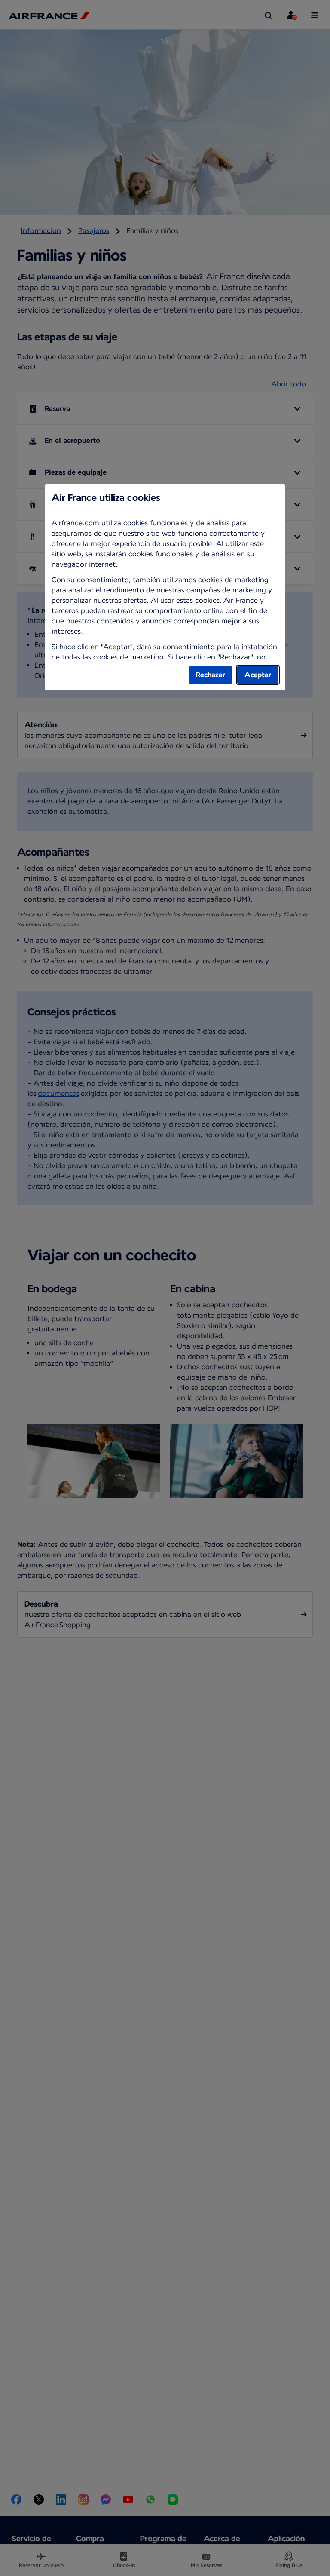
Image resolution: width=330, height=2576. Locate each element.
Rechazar (211, 675)
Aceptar (258, 675)
